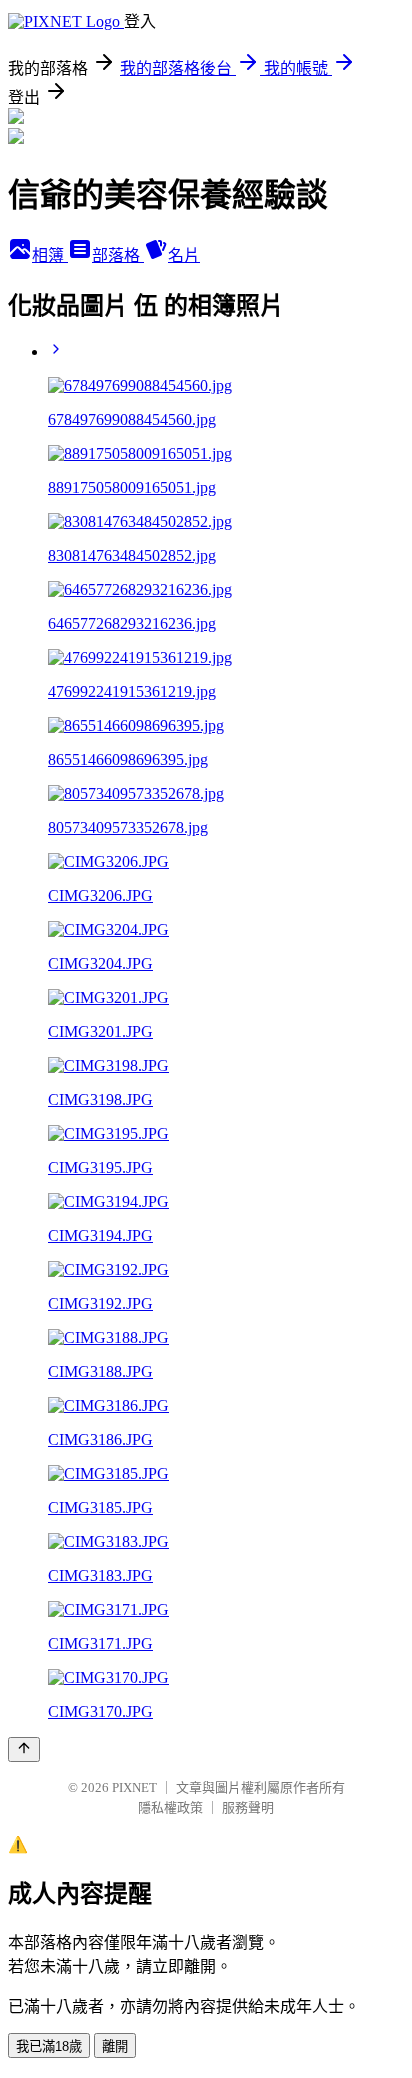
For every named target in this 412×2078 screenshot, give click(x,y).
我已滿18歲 (49, 2046)
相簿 (50, 255)
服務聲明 (248, 1807)
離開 (115, 2046)
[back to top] (24, 1749)
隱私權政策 (170, 1807)
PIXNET (134, 1787)
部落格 (118, 255)
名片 (184, 255)
